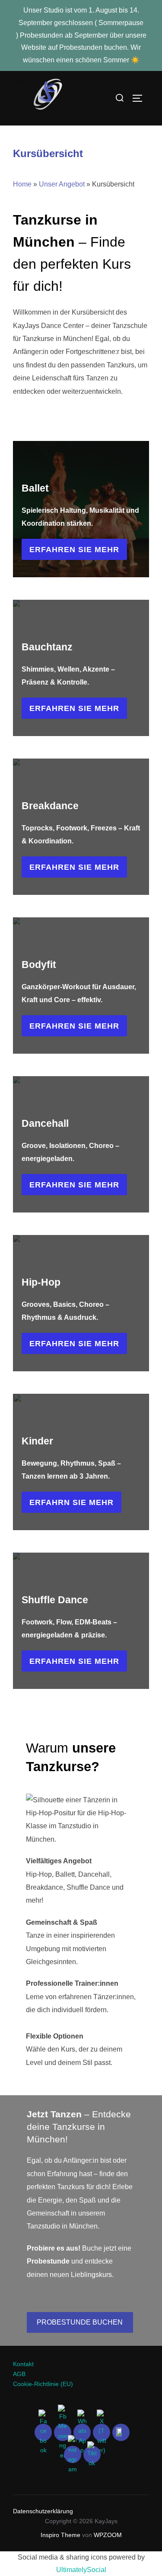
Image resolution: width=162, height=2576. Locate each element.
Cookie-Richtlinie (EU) (43, 2384)
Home (22, 184)
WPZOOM (108, 2535)
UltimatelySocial (81, 2570)
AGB (19, 2374)
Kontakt (23, 2364)
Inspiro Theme (60, 2535)
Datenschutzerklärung (44, 2511)
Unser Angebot (62, 184)
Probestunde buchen (80, 2322)
